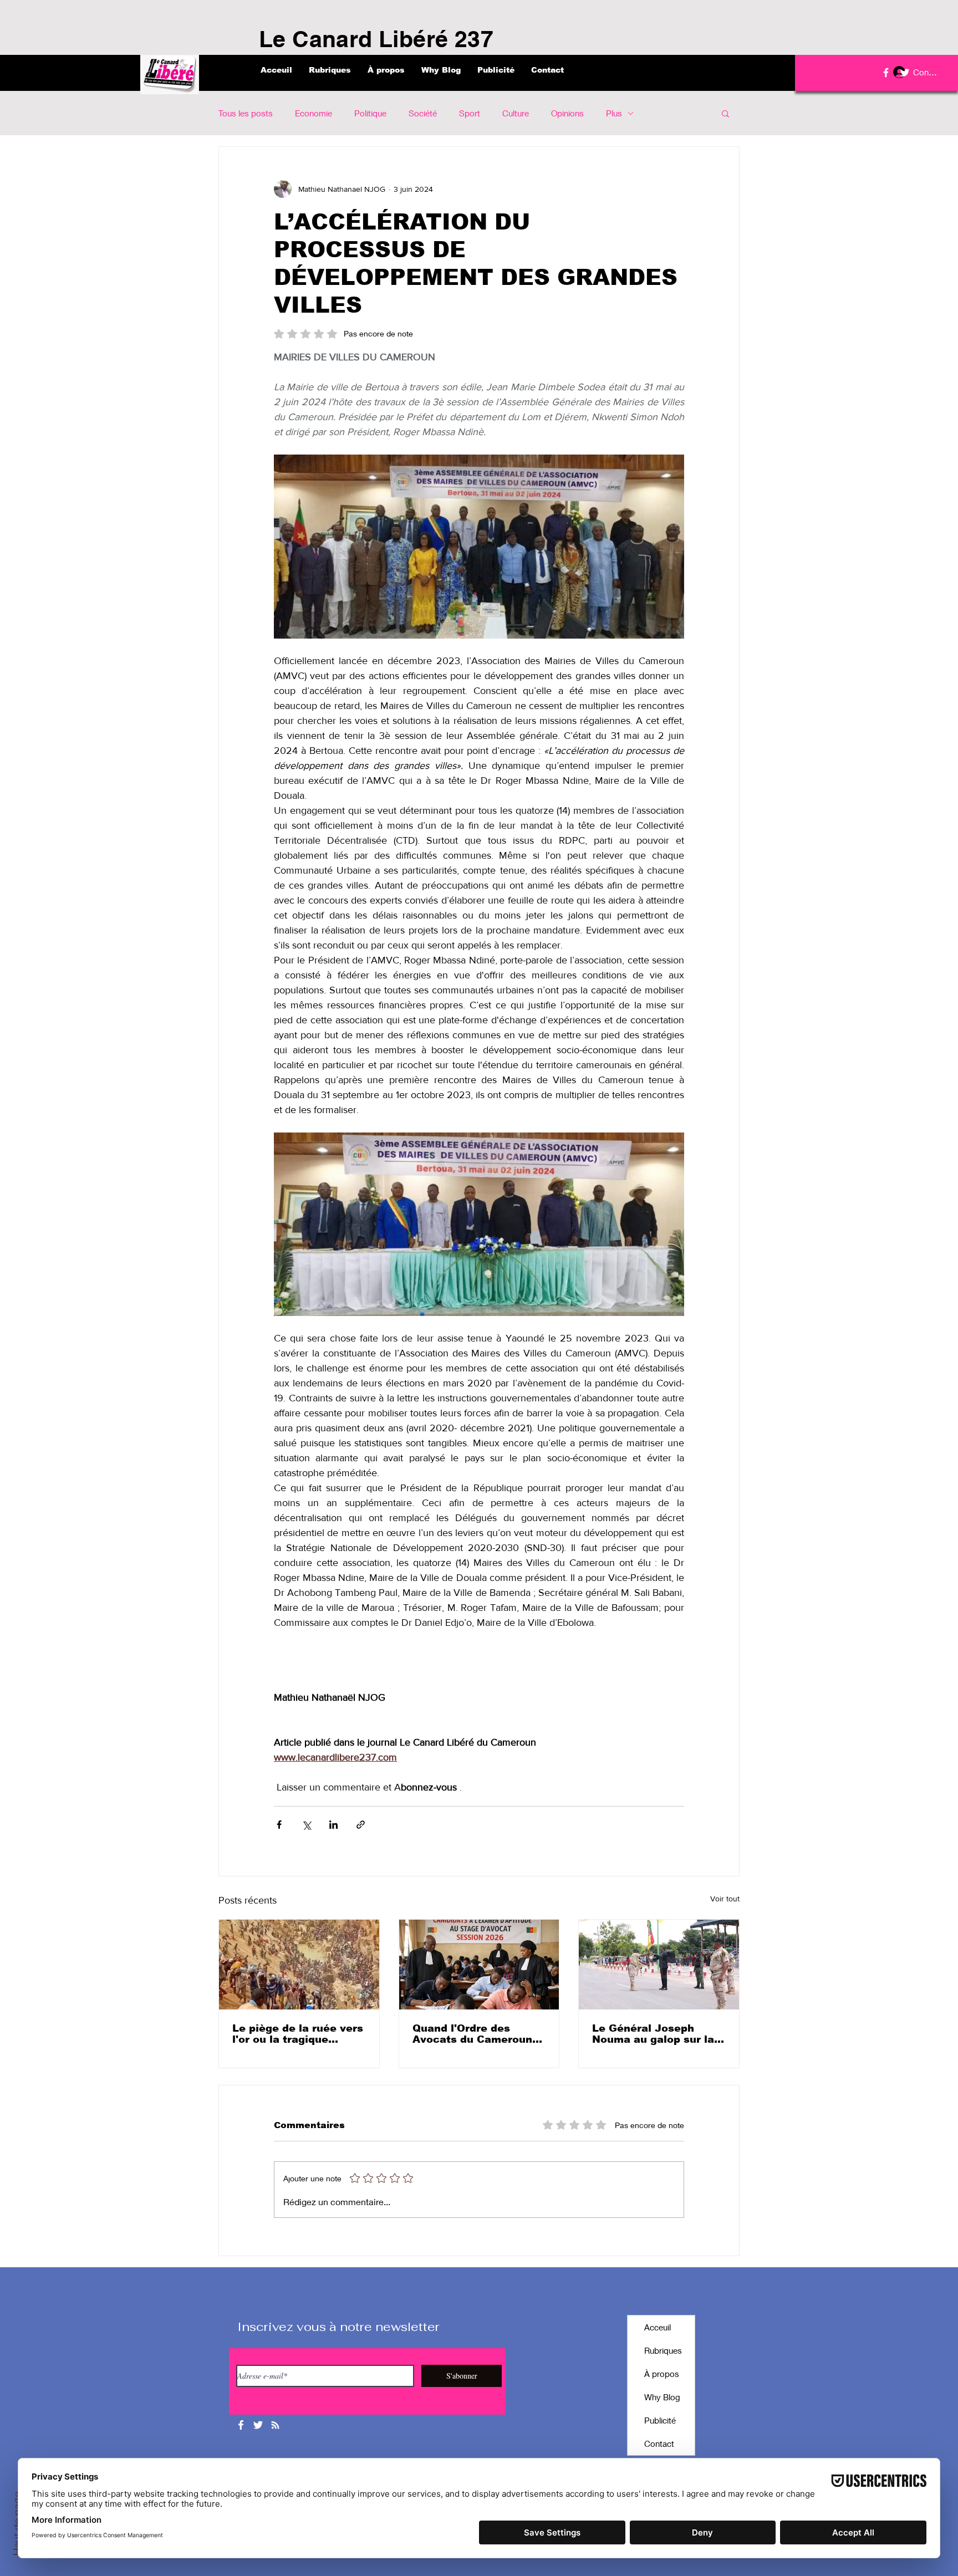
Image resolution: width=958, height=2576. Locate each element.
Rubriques (663, 2350)
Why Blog (662, 2397)
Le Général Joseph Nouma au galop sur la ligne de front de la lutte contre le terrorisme (658, 2034)
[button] (725, 113)
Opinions (567, 113)
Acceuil (658, 2327)
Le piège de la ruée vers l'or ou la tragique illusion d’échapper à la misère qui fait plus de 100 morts (298, 2034)
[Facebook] (886, 73)
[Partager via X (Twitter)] (306, 1825)
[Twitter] (905, 73)
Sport (470, 113)
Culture (516, 113)
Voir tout (725, 1899)
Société (423, 113)
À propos (662, 2374)
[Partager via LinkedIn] (333, 1825)
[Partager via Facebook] (279, 1825)
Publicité (660, 2420)
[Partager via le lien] (361, 1825)
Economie (314, 113)
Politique (370, 113)
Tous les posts (246, 113)
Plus (614, 113)
